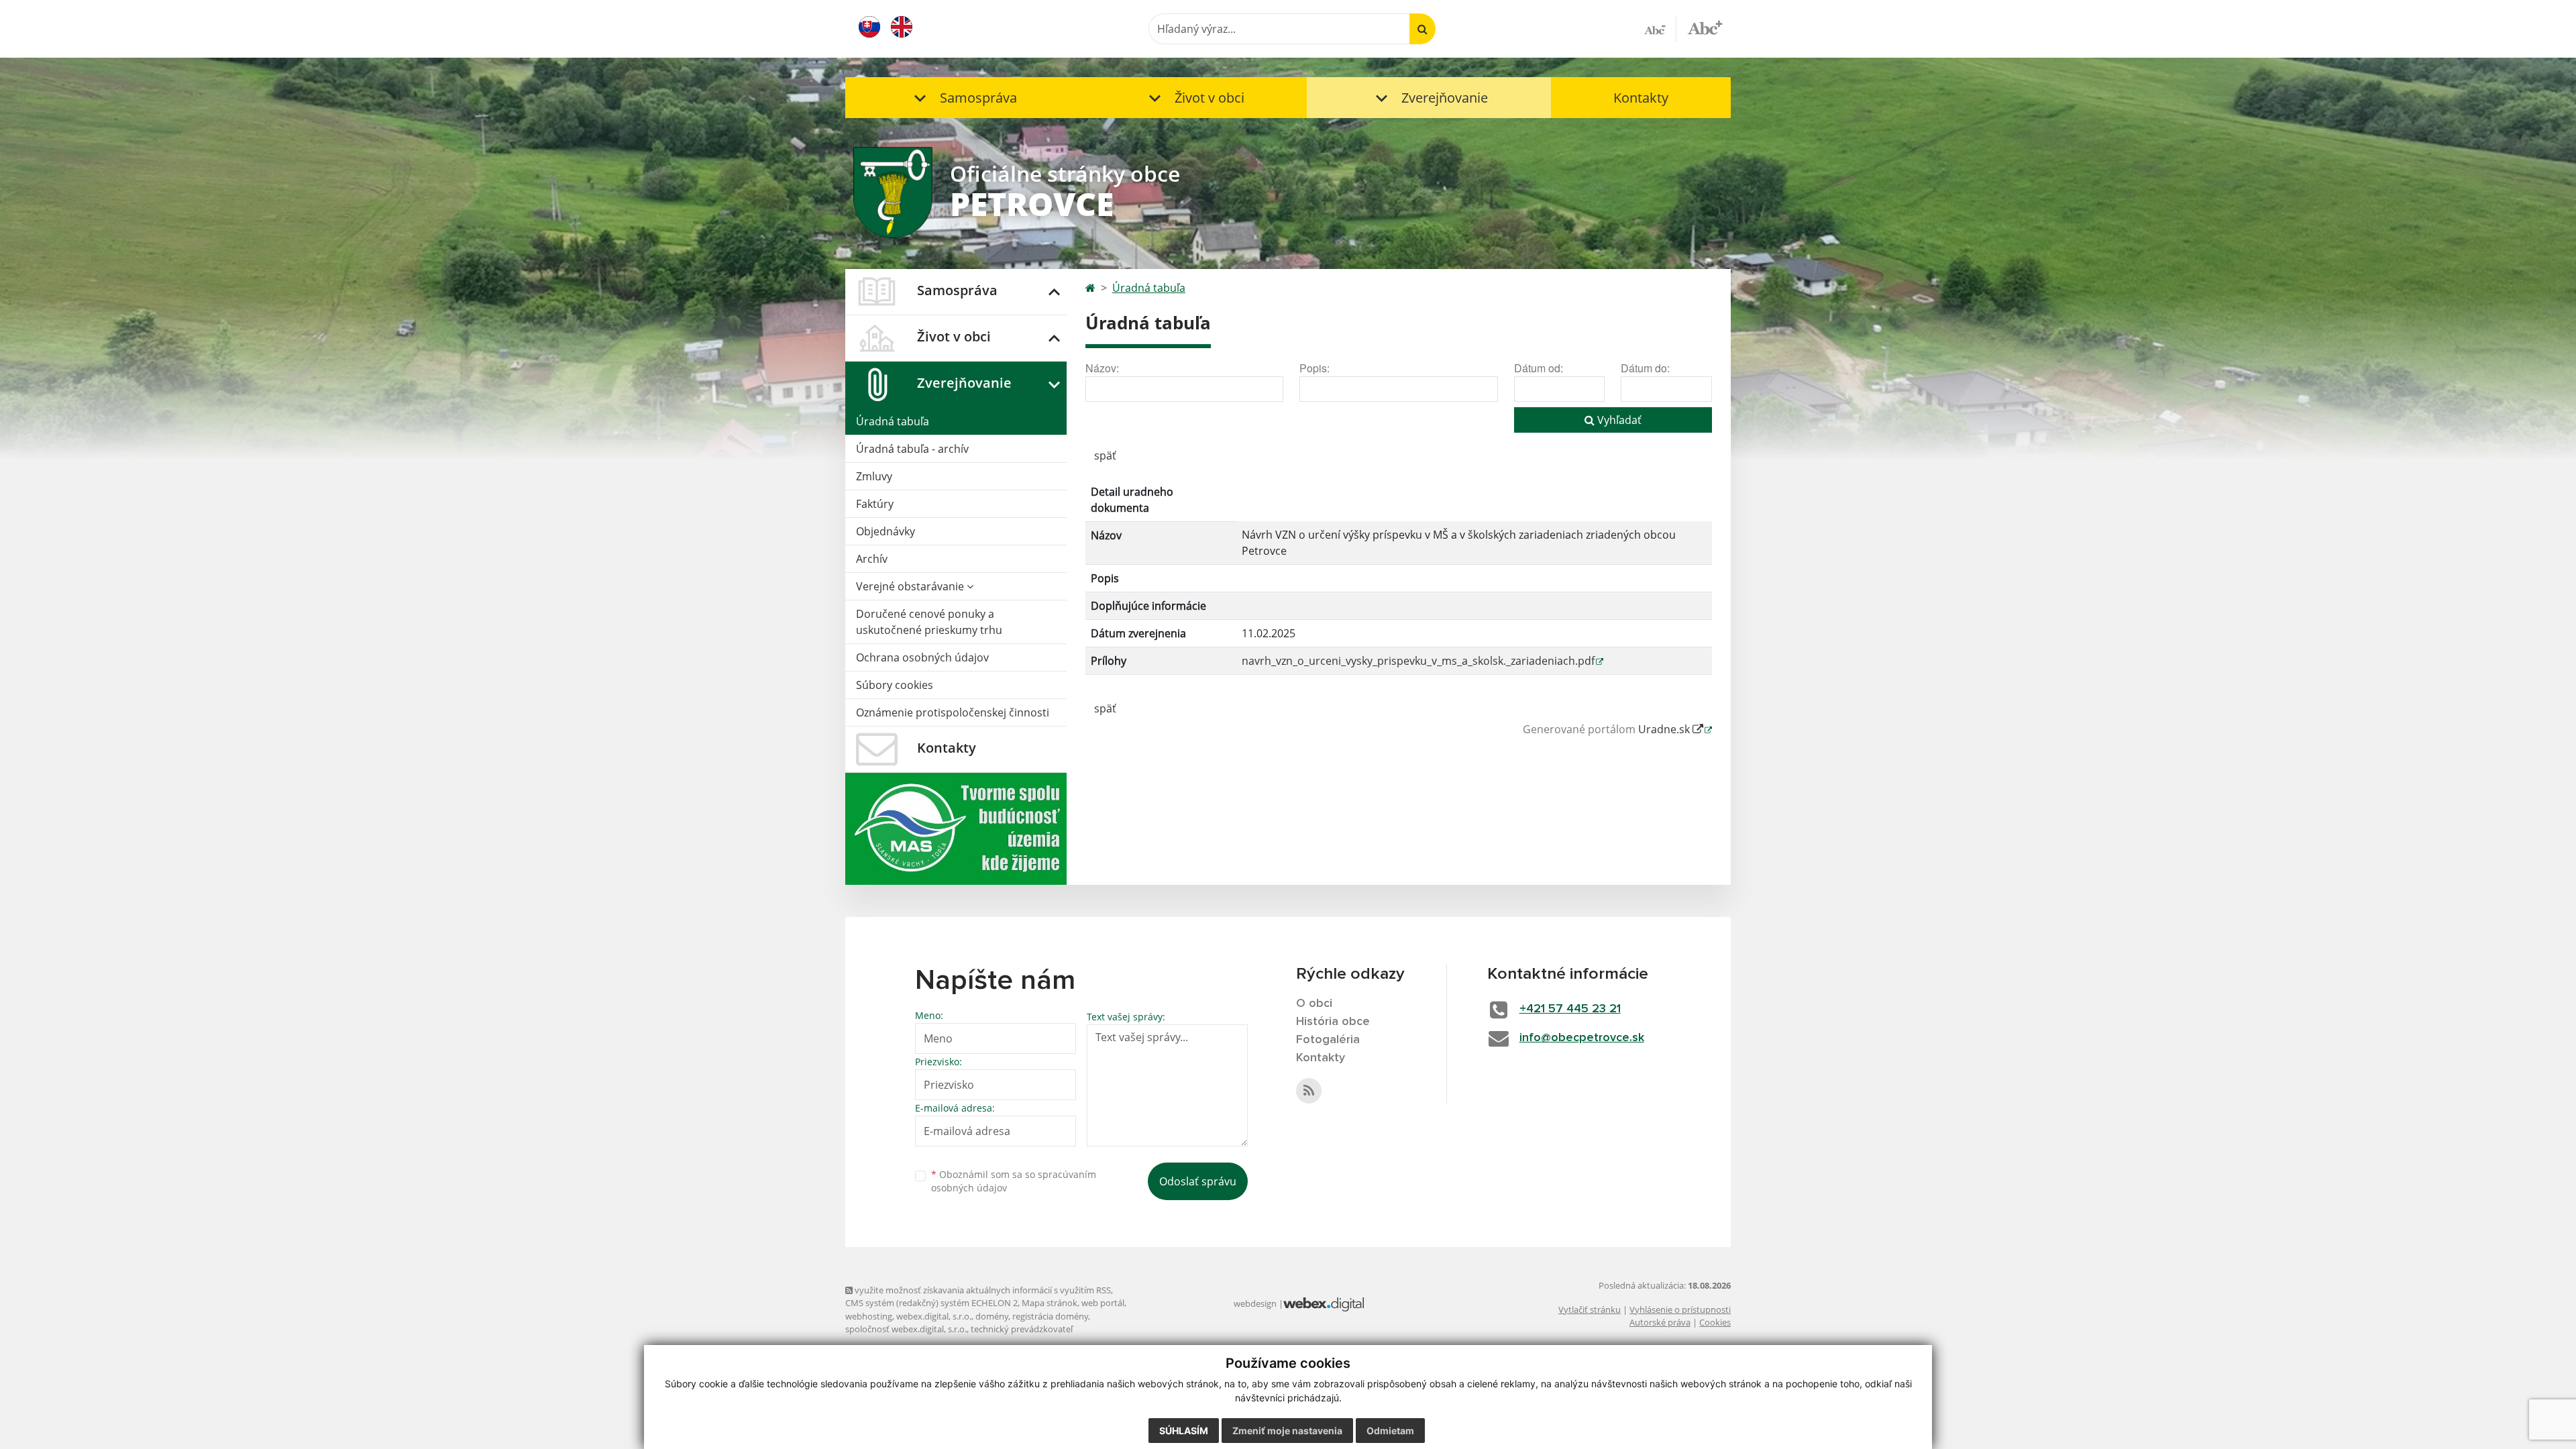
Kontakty (1641, 98)
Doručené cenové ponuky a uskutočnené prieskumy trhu (929, 622)
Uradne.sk (1665, 729)
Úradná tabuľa (893, 421)
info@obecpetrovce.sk (1582, 1038)
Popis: (1314, 368)
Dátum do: (1645, 368)
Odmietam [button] (1390, 1431)
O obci (1314, 1004)
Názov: (1102, 368)
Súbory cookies (895, 685)
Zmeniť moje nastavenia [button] (1287, 1431)
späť (1105, 455)
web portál (1103, 1303)
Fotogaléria (1328, 1040)
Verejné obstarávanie (911, 586)
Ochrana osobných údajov (922, 657)
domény (992, 1316)
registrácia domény (1050, 1316)
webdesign (1255, 1303)
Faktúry (875, 504)
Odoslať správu (1198, 1181)
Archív (872, 559)
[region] (1399, 582)
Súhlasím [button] (1184, 1431)
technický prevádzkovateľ (1022, 1329)
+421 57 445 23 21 (1570, 1009)
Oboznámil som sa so (1014, 1181)
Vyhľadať (1618, 420)
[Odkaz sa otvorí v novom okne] (1309, 1091)
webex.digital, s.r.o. (934, 1316)
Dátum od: (1539, 368)
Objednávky (885, 531)
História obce (1333, 1022)
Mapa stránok (1050, 1303)
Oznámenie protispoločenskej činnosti (953, 712)
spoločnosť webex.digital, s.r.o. (906, 1329)
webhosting (869, 1316)
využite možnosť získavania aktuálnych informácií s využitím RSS (982, 1290)
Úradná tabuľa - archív (912, 449)
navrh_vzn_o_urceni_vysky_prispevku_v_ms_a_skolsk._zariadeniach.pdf (1418, 661)
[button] (963, 98)
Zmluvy (874, 476)
